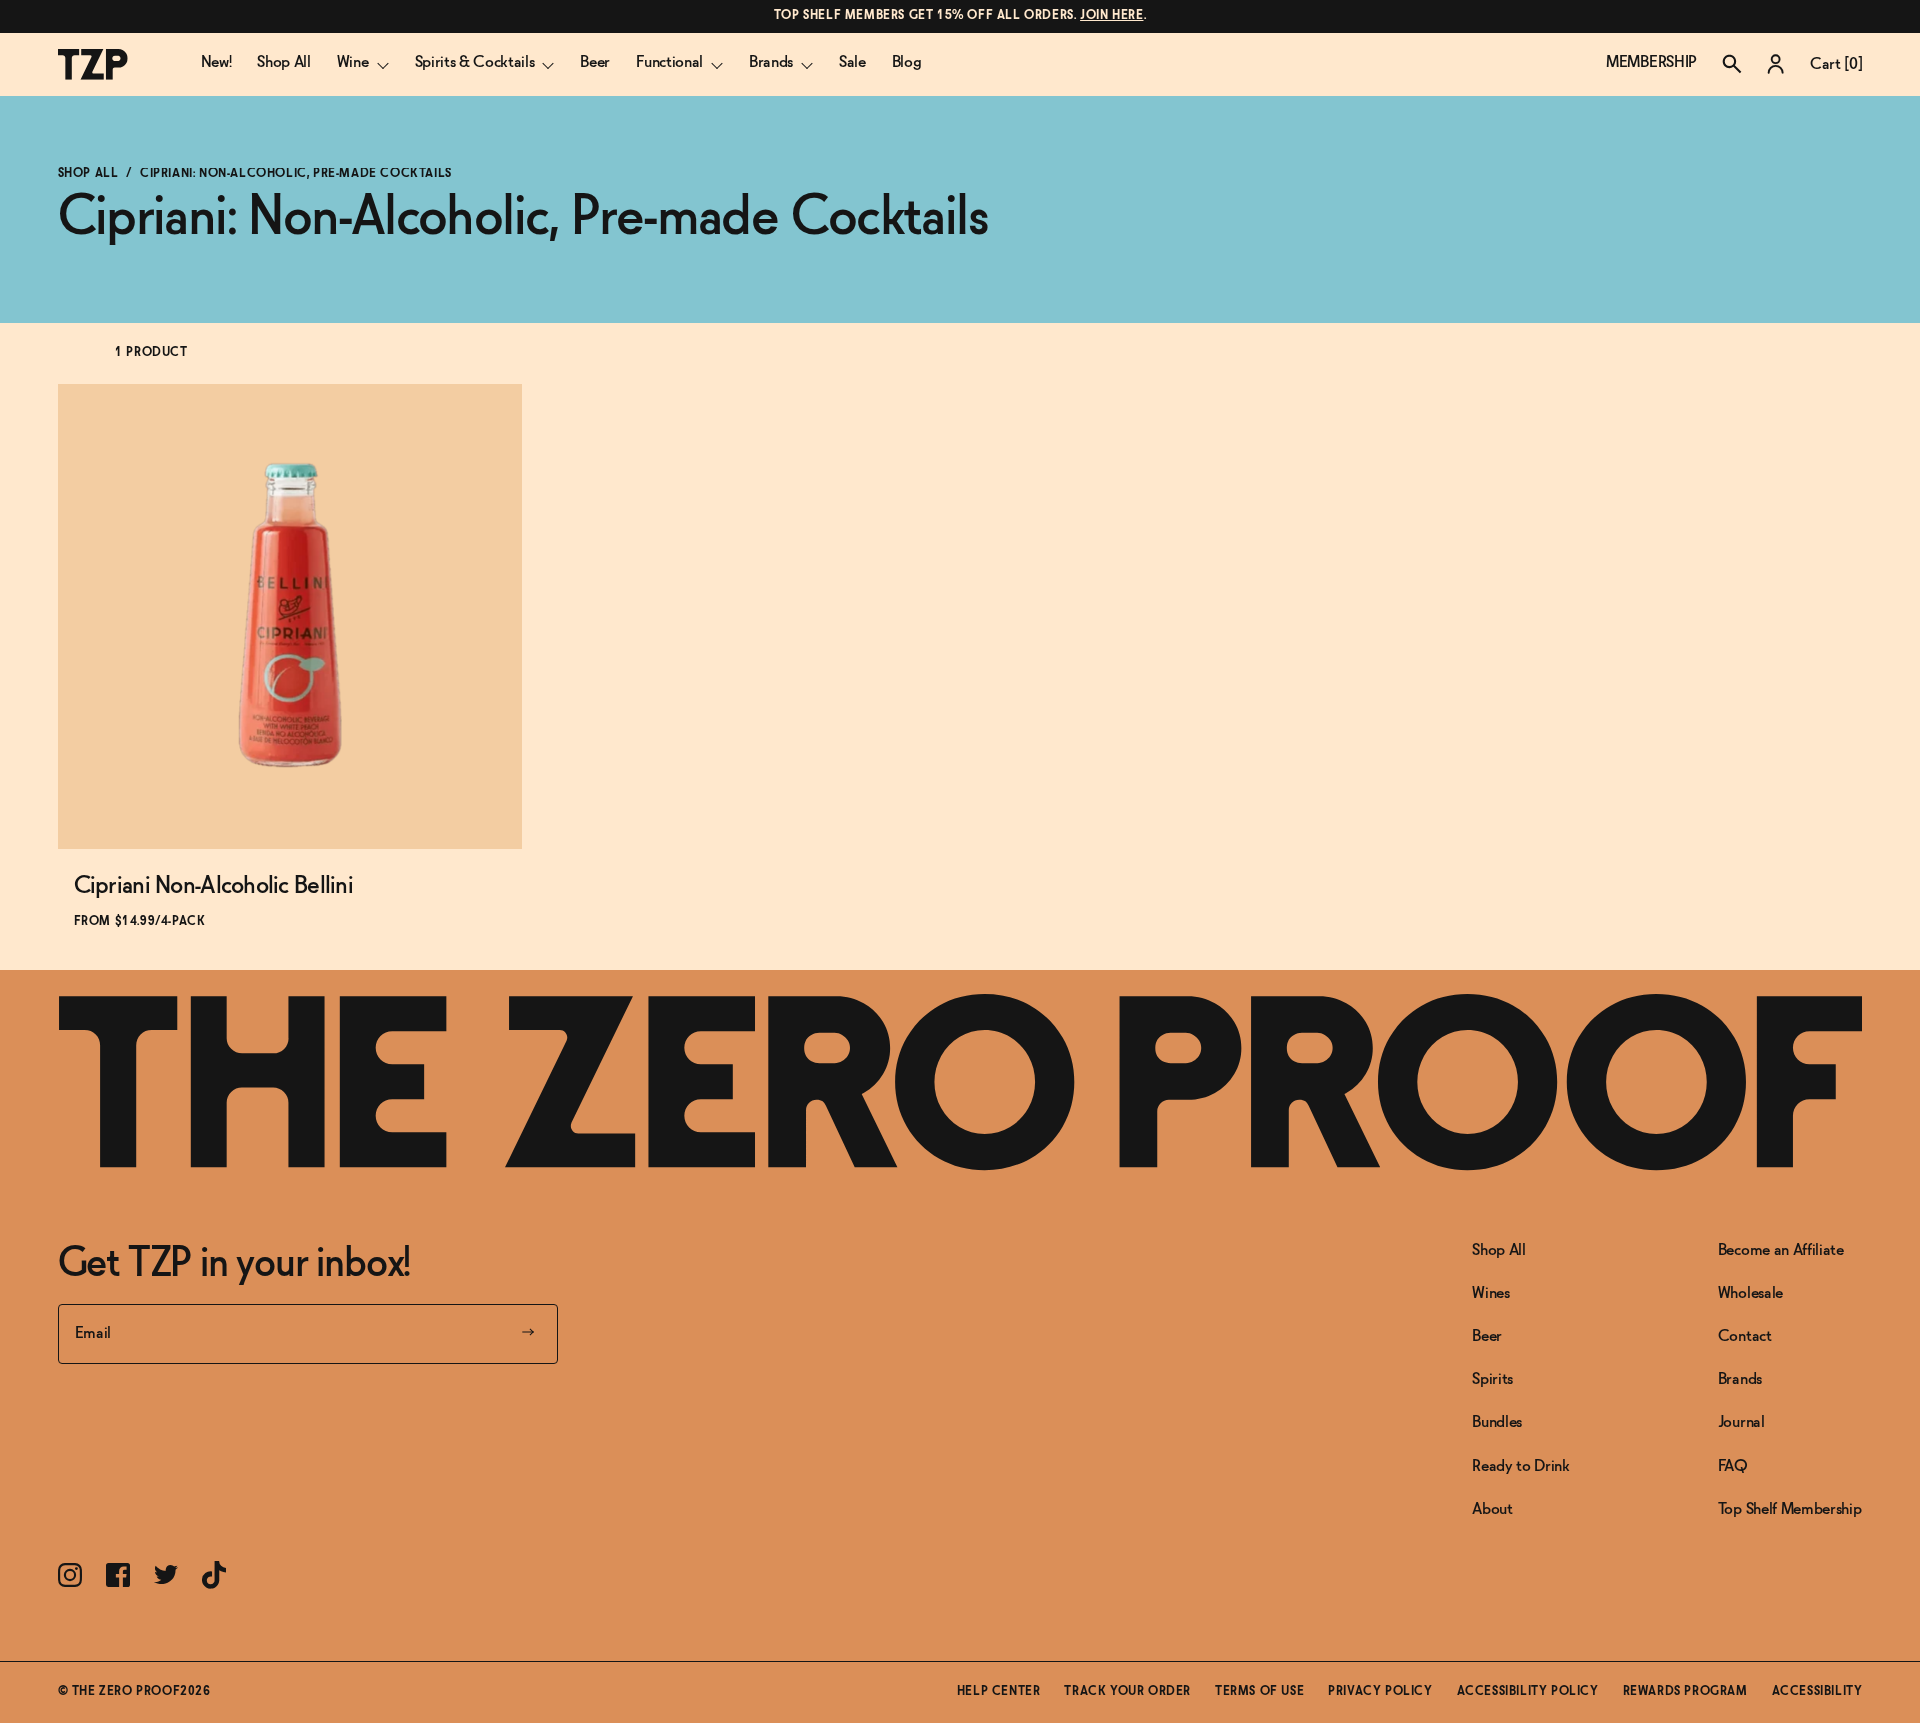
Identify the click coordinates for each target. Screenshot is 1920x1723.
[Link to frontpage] (960, 1082)
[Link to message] (960, 16)
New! (216, 62)
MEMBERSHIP (1651, 62)
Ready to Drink (1521, 1466)
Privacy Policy (1380, 1692)
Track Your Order (1127, 1692)
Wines (1490, 1293)
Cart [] (1836, 64)
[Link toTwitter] (166, 1574)
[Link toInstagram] (70, 1575)
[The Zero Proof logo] (93, 64)
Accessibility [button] (1817, 1692)
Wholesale (1750, 1293)
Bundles (1497, 1422)
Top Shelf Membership (1790, 1509)
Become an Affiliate (1781, 1250)
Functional (669, 62)
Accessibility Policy (1528, 1692)
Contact (1745, 1336)
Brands (771, 62)
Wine (353, 62)
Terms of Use (1259, 1692)
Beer (595, 62)
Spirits (1492, 1379)
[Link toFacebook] (118, 1575)
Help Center (999, 1692)
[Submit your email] (528, 1334)
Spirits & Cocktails (475, 62)
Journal (1741, 1422)
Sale (852, 62)
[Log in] (1776, 64)
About (1492, 1509)
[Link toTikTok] (214, 1575)
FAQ (1733, 1466)
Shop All (283, 62)
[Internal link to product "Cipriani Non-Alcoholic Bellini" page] (290, 616)
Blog (907, 62)
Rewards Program (1685, 1692)
